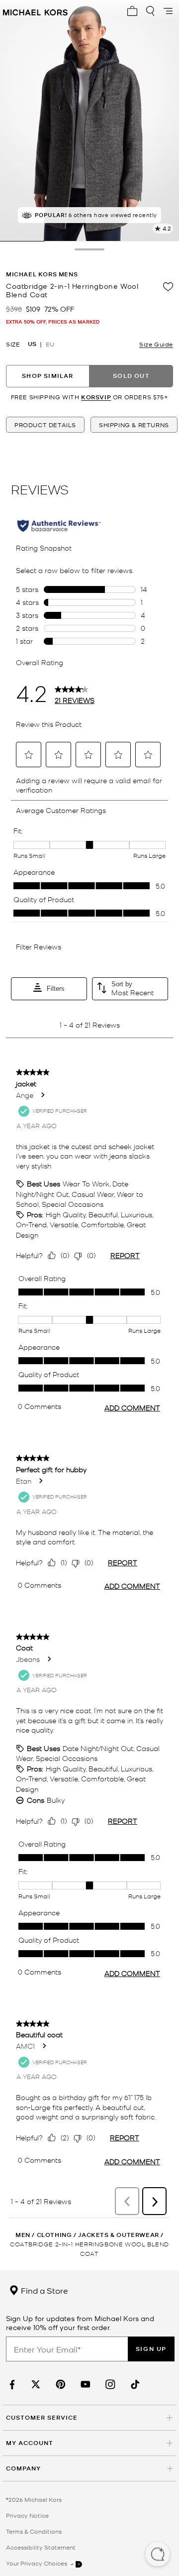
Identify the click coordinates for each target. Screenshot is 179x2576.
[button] (158, 2555)
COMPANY (23, 2468)
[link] (11, 2385)
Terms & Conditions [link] (34, 2531)
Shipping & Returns (134, 425)
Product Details (45, 425)
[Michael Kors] (35, 11)
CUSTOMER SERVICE (42, 2417)
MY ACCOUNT (30, 2443)
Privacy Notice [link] (27, 2515)
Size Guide (156, 344)
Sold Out (131, 376)
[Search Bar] (150, 11)
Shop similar (47, 376)
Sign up (151, 2349)
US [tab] (32, 344)
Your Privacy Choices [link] (37, 2563)
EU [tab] (50, 344)
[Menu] (168, 11)
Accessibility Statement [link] (41, 2547)
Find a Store (44, 2290)
